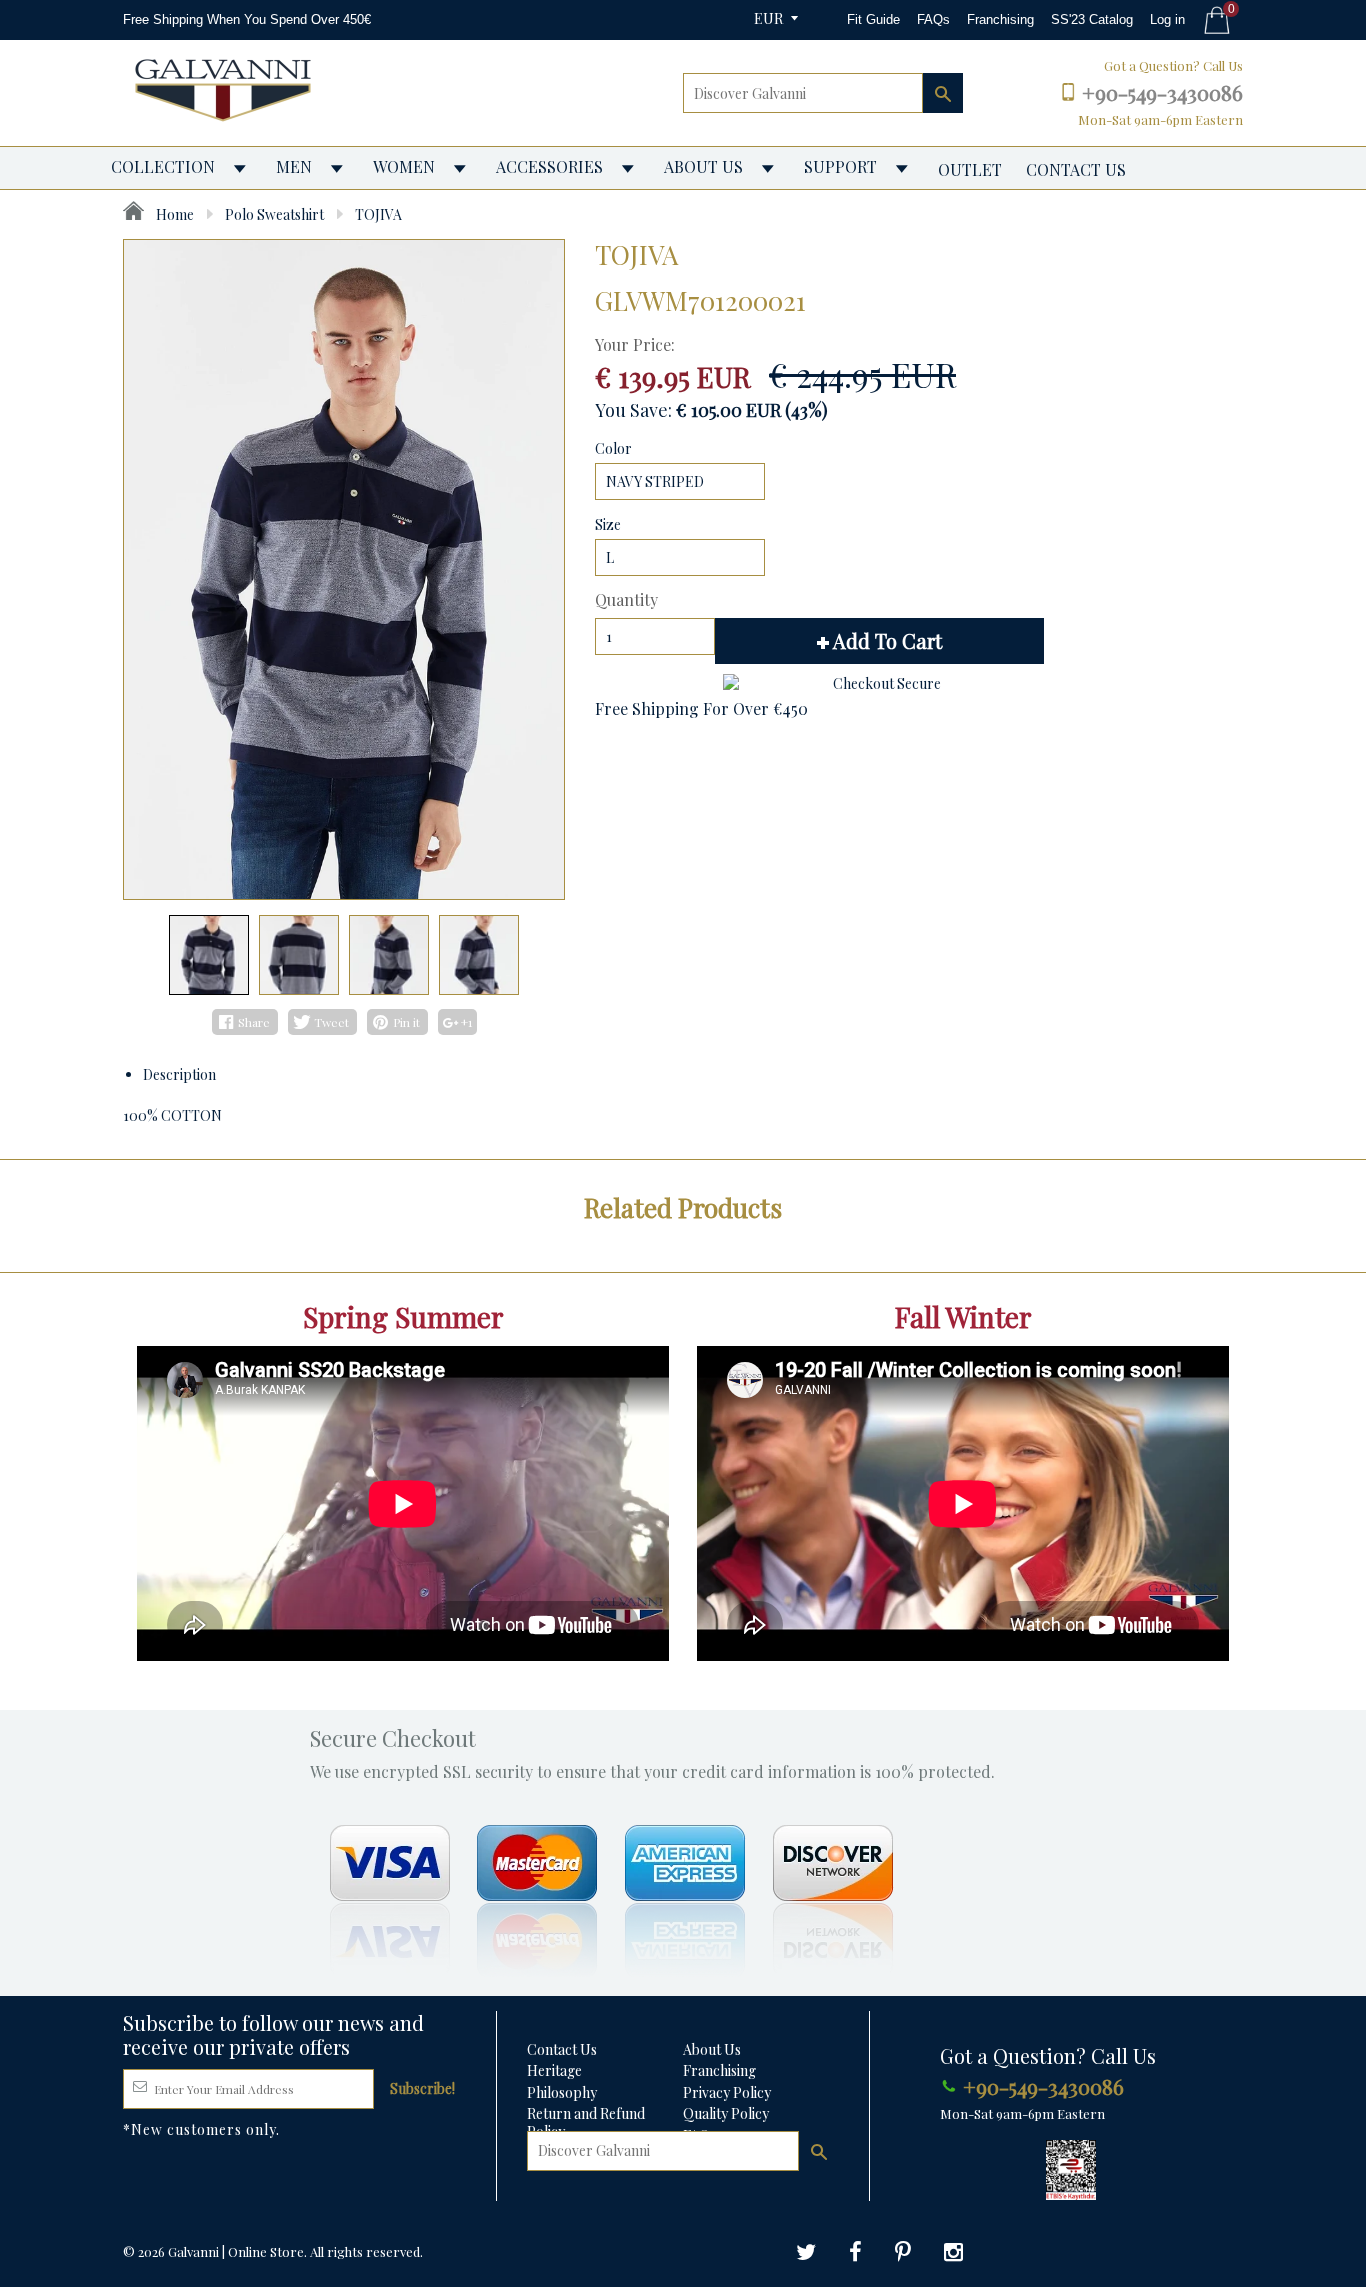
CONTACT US (1076, 169)
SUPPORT (840, 166)
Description (179, 1074)
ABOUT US (703, 166)
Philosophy (562, 2092)
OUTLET (970, 169)
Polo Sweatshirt (274, 214)
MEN (294, 166)
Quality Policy (726, 2113)
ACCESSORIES (549, 166)
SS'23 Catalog (1092, 19)
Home (173, 214)
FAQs (933, 19)
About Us (712, 2049)
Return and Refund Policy (586, 2122)
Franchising (1000, 19)
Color (613, 448)
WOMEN (404, 166)
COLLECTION (163, 166)
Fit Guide (873, 19)
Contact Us (562, 2049)
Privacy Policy (727, 2092)
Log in (1167, 19)
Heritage (554, 2070)
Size (608, 524)
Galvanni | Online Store (236, 2251)
